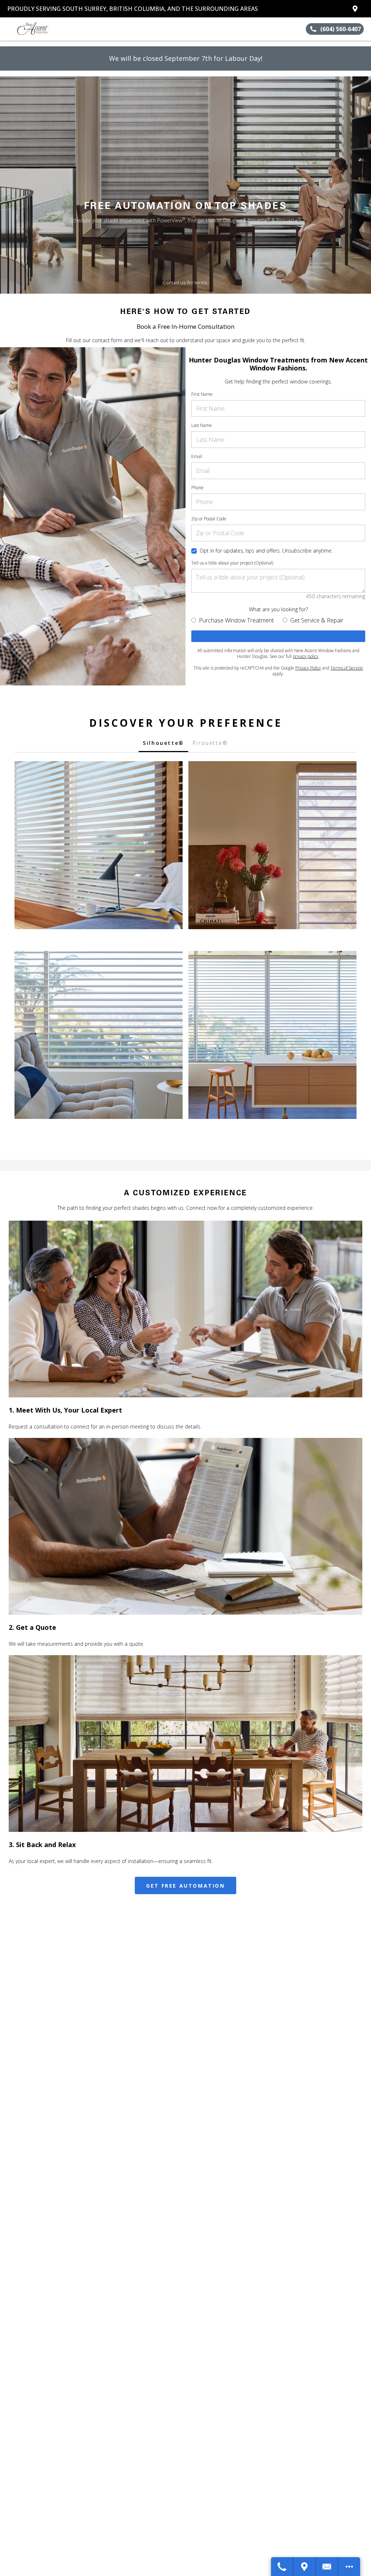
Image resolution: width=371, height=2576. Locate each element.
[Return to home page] (38, 29)
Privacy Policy (308, 668)
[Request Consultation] (327, 2567)
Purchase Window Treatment (236, 620)
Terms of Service (347, 668)
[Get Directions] (305, 2567)
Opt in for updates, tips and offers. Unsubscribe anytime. (266, 551)
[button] (8, 29)
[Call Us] (282, 2567)
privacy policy (306, 656)
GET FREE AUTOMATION (185, 1886)
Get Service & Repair (317, 620)
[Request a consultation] (278, 636)
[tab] (163, 745)
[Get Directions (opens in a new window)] (355, 9)
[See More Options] (349, 2567)
